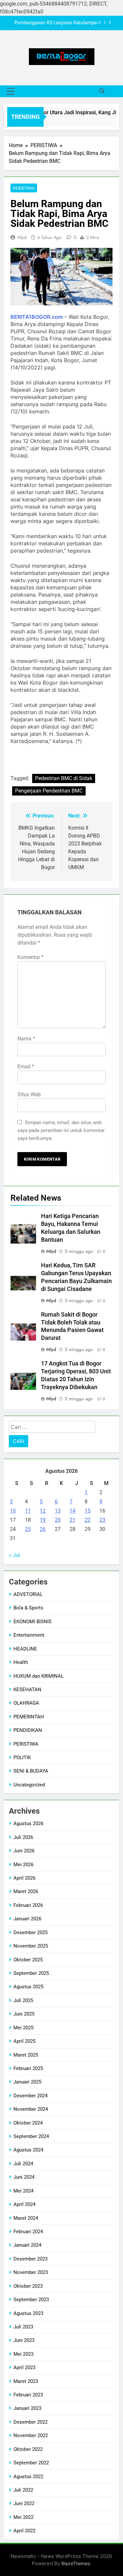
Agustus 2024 (28, 2150)
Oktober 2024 (28, 2123)
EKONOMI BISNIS (32, 1622)
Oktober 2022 (28, 2449)
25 (28, 1529)
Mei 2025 (23, 2028)
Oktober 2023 (28, 2286)
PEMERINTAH (29, 1717)
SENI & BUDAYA (31, 1771)
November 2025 (31, 1946)
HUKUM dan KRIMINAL (39, 1676)
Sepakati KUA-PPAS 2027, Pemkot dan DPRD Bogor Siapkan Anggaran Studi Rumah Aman (56, 23)
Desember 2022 (31, 2422)
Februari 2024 (28, 2232)
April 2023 (24, 2368)
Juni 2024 (24, 2177)
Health (21, 1662)
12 (43, 1511)
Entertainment (29, 1635)
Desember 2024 (31, 2096)
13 (58, 1511)
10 (13, 1511)
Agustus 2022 (28, 2477)
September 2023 (31, 2300)
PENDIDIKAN (28, 1730)
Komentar (31, 957)
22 (88, 1520)
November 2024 (31, 2109)
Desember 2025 (31, 1932)
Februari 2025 (28, 2068)
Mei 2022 (23, 2517)
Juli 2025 (23, 2000)
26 (43, 1529)
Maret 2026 (26, 1891)
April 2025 (24, 2041)
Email (26, 1067)
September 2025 (31, 1973)
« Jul (14, 1555)
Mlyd (22, 237)
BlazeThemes (76, 2563)
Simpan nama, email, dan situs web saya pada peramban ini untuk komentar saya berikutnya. (61, 1130)
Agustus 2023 (28, 2313)
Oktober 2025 (28, 1960)
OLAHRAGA (26, 1703)
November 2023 (31, 2272)
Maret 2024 (26, 2218)
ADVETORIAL (28, 1594)
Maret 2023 (26, 2381)
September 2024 (31, 2136)
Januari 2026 (27, 1919)
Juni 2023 (24, 2340)
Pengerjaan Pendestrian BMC (49, 791)
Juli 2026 (23, 1837)
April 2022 (24, 2531)
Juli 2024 (23, 2164)
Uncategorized (29, 1785)
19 (43, 1520)
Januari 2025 (27, 2082)
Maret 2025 (26, 2055)
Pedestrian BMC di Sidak (64, 778)
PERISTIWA (24, 188)
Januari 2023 (27, 2408)
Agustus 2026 (28, 1823)
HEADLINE (25, 1649)
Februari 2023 (28, 2395)
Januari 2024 (27, 2245)
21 (72, 1520)
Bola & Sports (28, 1608)
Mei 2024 (23, 2191)
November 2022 (31, 2435)
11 (28, 1511)
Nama (26, 1039)
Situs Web (29, 1094)
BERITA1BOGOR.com (37, 317)
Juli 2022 (23, 2490)
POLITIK (22, 1757)
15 (88, 1511)
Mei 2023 (23, 2354)
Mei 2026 (23, 1865)
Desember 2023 (31, 2259)
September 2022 (31, 2463)
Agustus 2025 (28, 1987)
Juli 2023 (23, 2327)
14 (72, 1511)
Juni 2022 (24, 2503)
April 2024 (24, 2204)
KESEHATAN (27, 1690)
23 (102, 1520)
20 (58, 1520)
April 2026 (24, 1878)
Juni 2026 (24, 1851)
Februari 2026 (28, 1905)
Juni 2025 (24, 2014)
